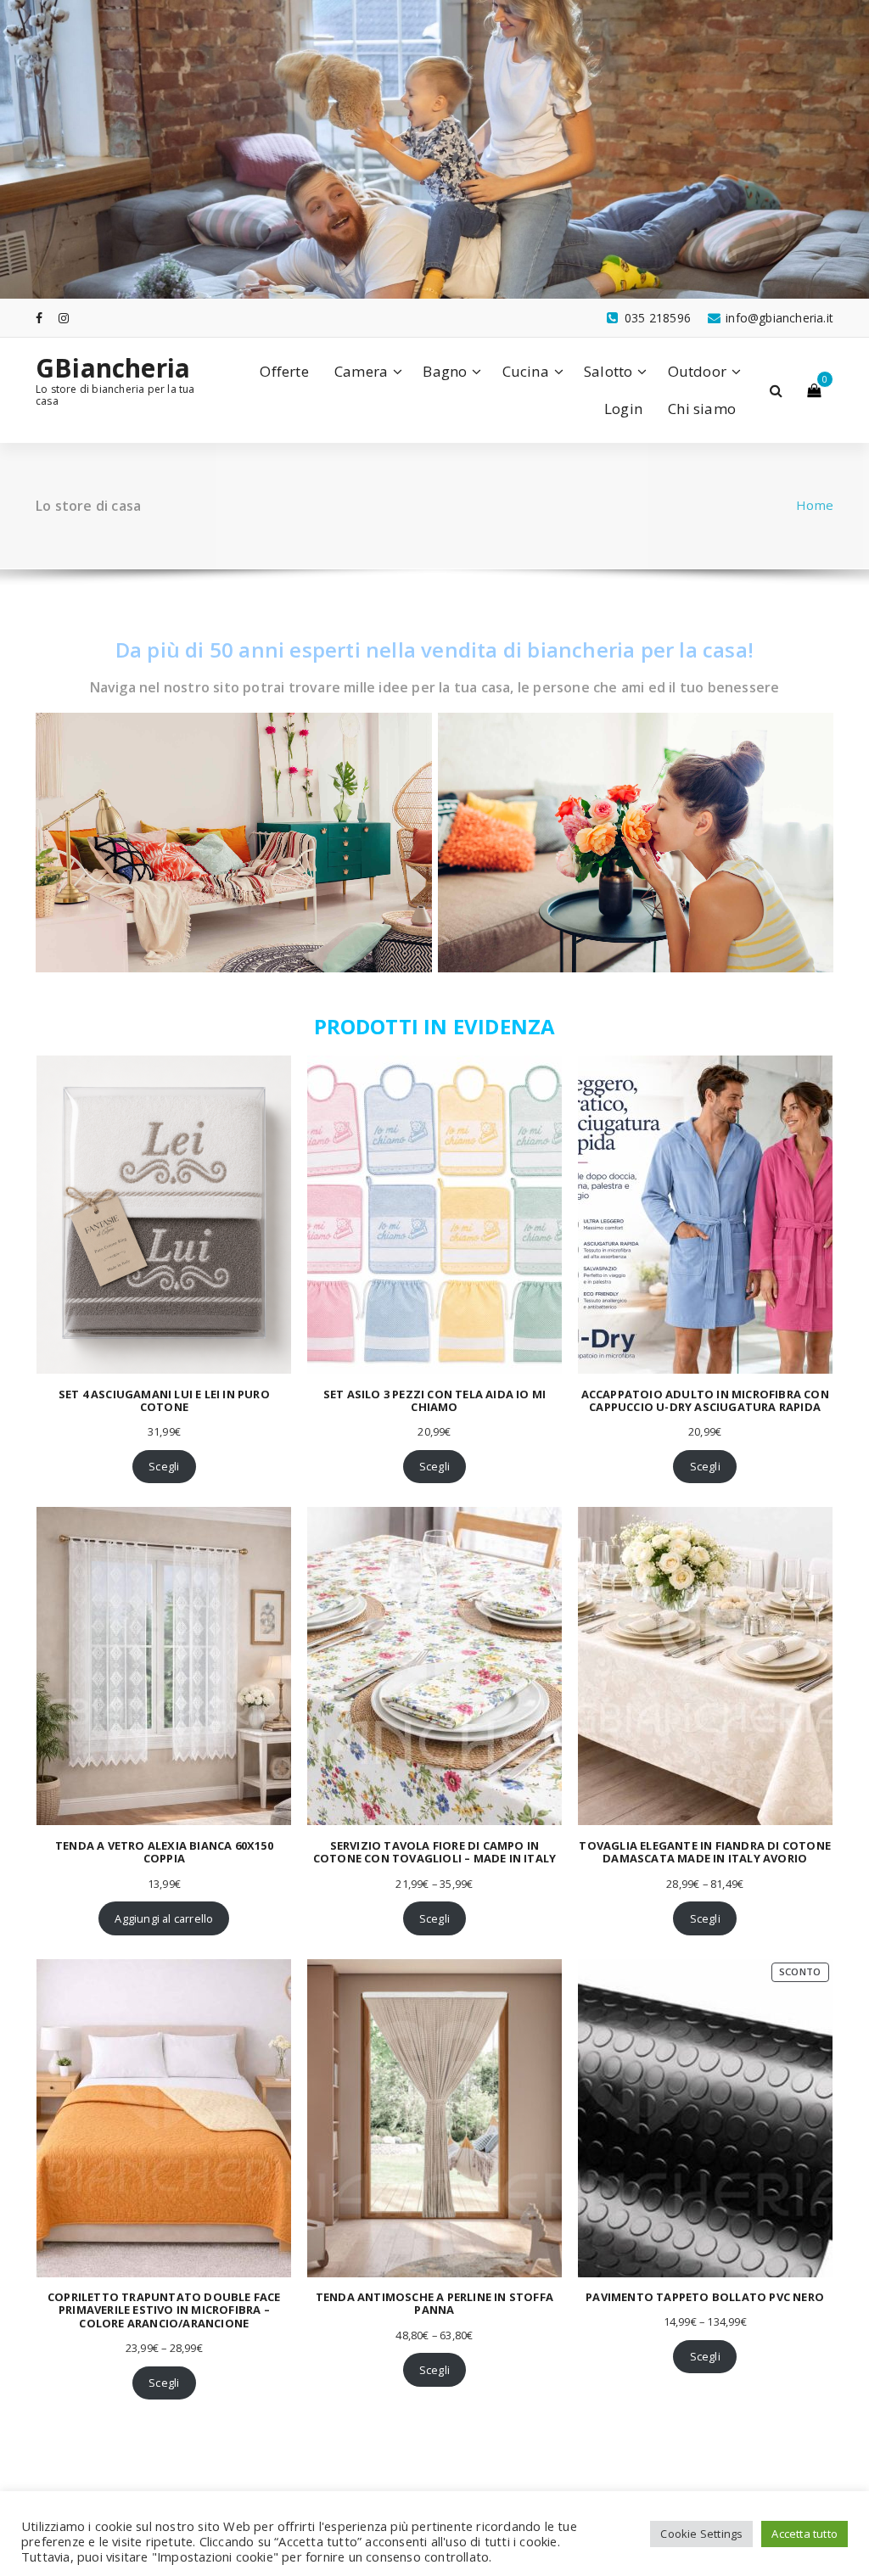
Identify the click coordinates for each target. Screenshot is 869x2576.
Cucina (526, 371)
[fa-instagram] (64, 318)
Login (623, 409)
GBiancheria (113, 368)
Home (815, 505)
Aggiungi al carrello (164, 1918)
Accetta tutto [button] (805, 2534)
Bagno (445, 371)
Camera (361, 371)
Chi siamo (702, 409)
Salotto (608, 371)
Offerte (284, 371)
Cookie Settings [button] (701, 2534)
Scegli (164, 1466)
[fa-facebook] (39, 318)
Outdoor (697, 371)
